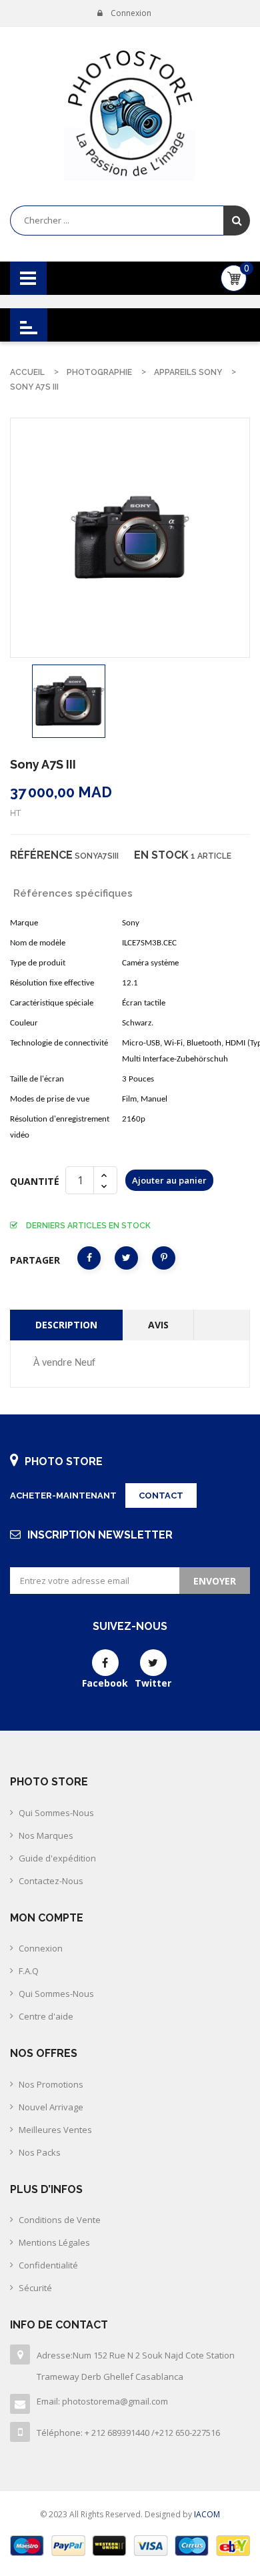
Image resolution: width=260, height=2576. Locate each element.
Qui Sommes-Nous (56, 1813)
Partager (89, 1258)
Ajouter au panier (169, 1180)
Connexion (41, 1948)
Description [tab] (66, 1325)
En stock (161, 855)
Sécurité (35, 2288)
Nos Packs (40, 2152)
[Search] (237, 221)
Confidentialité (48, 2265)
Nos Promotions (51, 2084)
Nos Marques (46, 1835)
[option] (68, 701)
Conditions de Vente (60, 2220)
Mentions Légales (54, 2242)
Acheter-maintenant (63, 1495)
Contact (161, 1495)
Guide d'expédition (57, 1858)
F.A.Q (29, 1971)
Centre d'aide (46, 2016)
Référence (41, 855)
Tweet (126, 1258)
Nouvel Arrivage (51, 2107)
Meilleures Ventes (55, 2130)
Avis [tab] (158, 1325)
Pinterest (164, 1258)
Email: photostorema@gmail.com (102, 2401)
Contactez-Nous (51, 1881)
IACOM (207, 2514)
